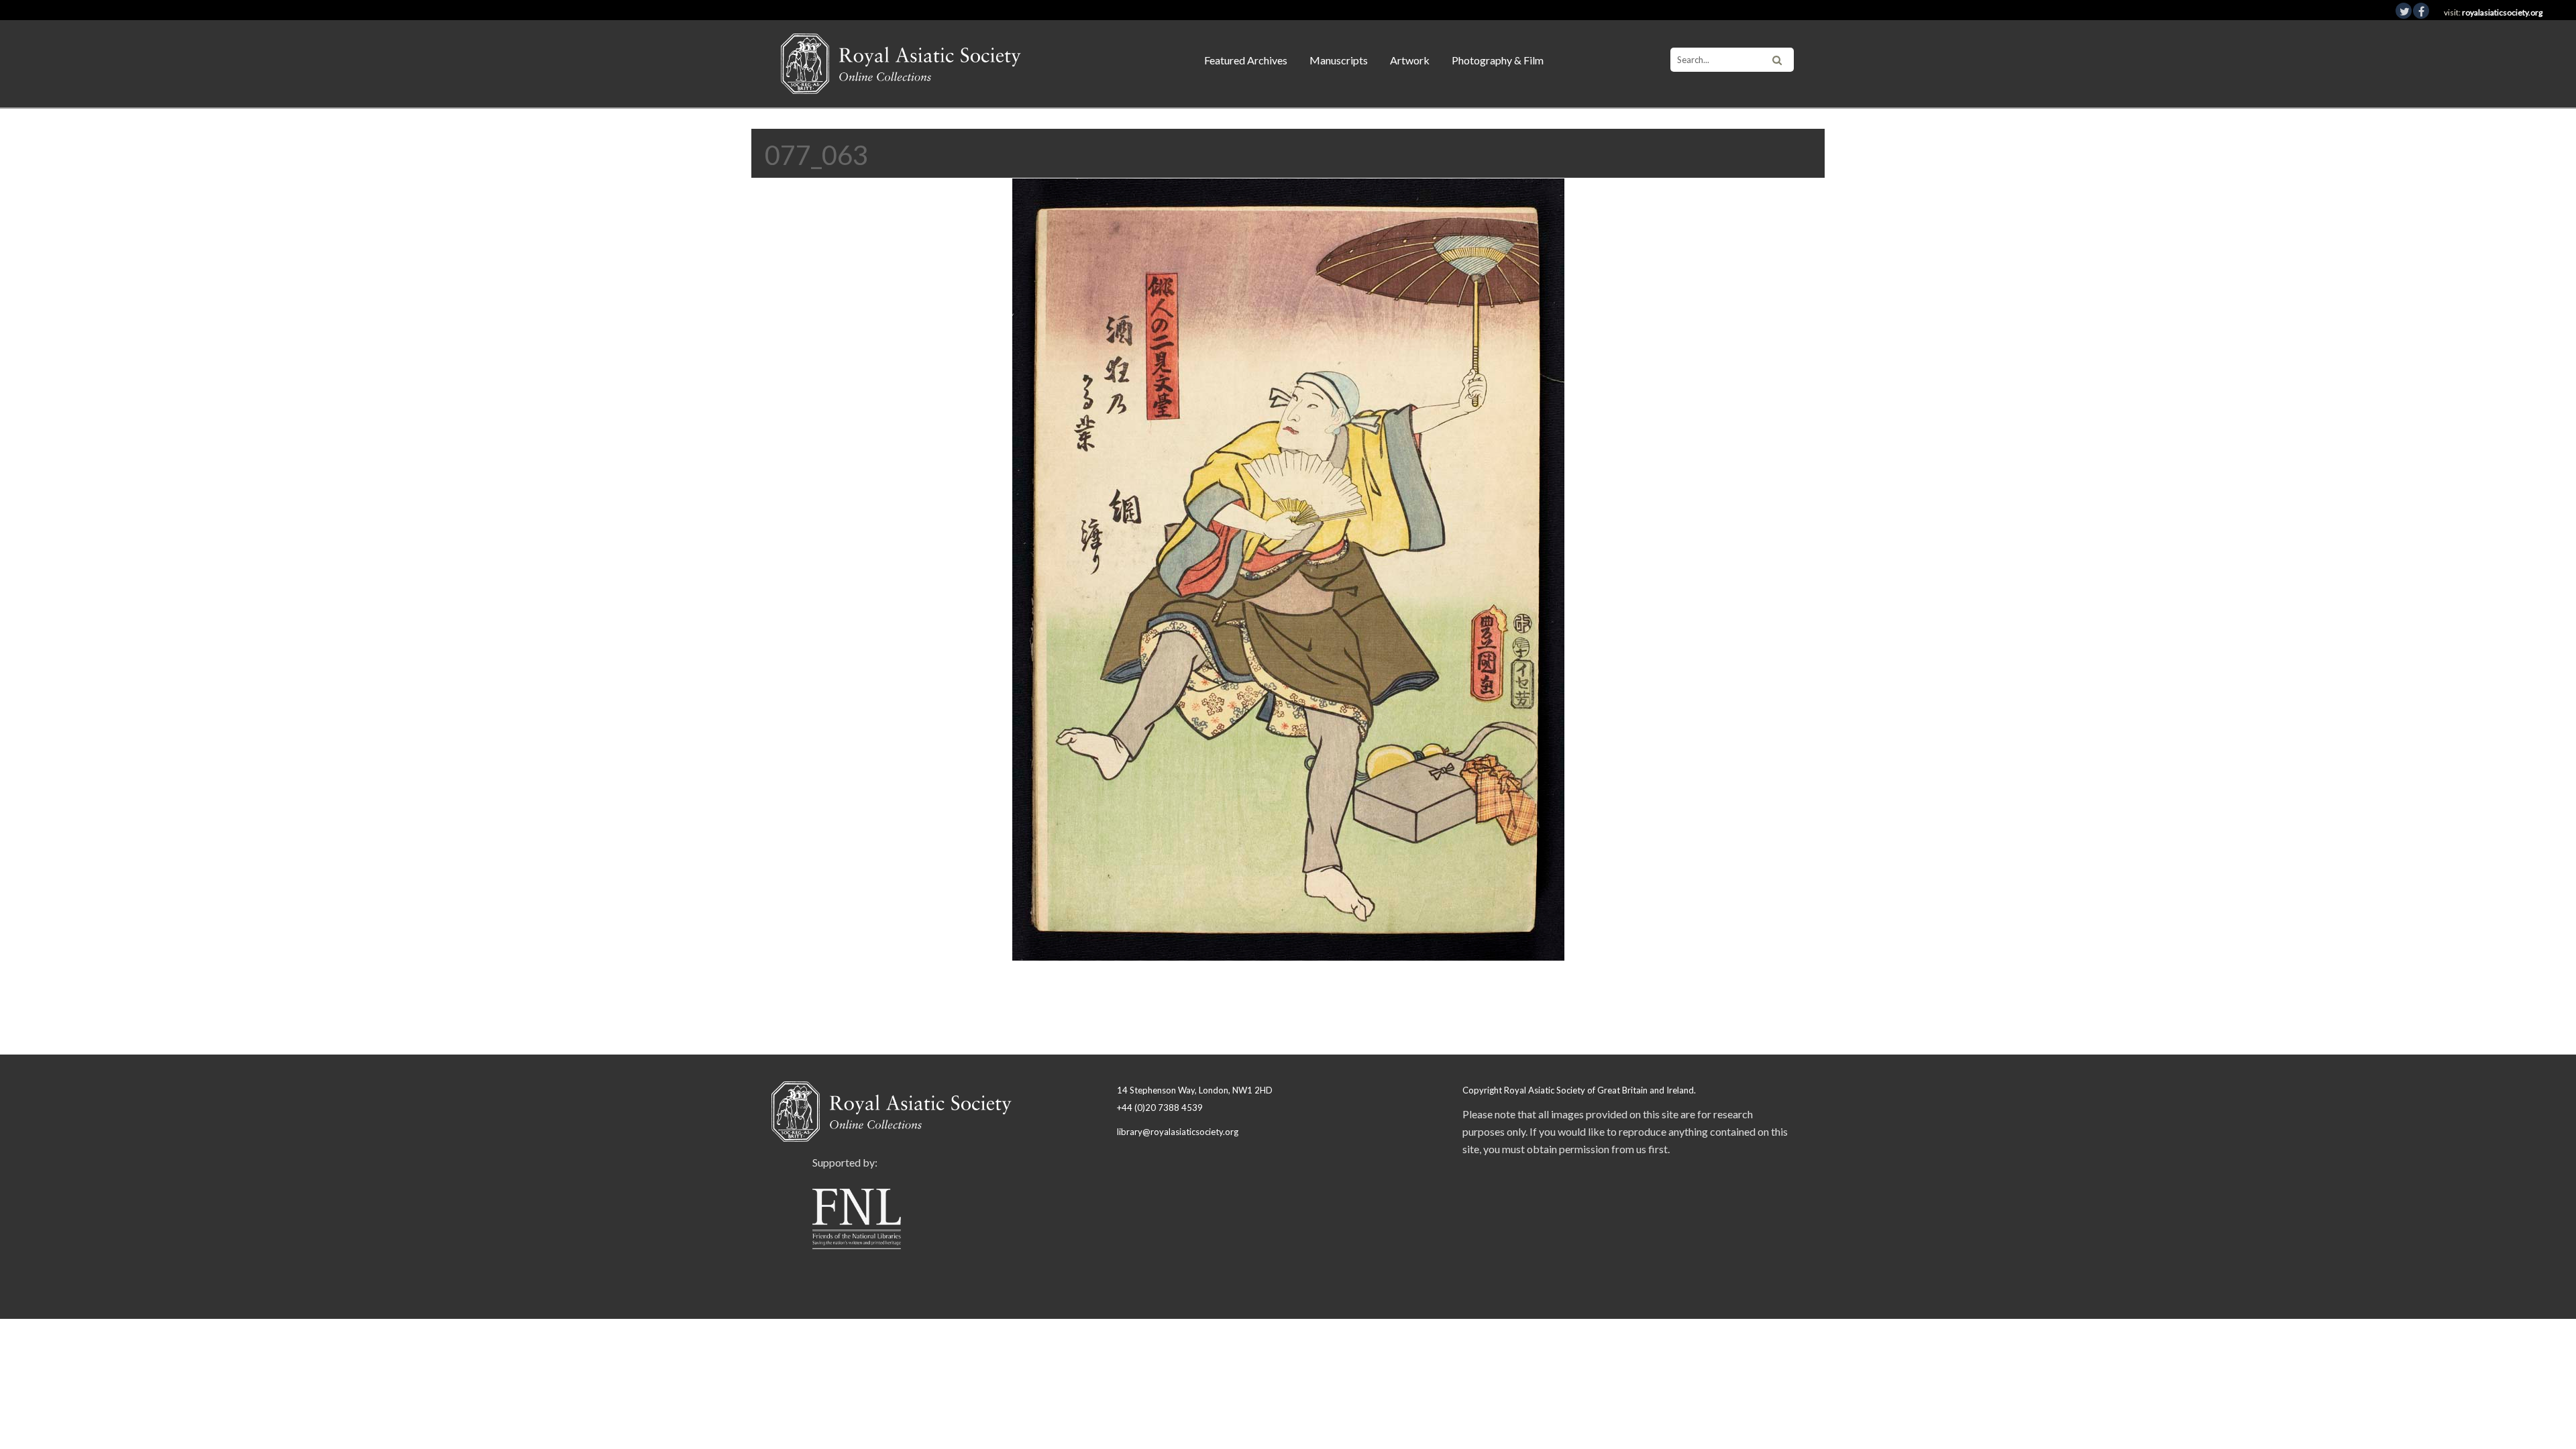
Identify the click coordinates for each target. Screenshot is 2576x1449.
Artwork (1410, 60)
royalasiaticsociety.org (2502, 12)
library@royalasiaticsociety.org (1178, 1132)
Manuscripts (1339, 60)
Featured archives (1246, 60)
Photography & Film (1498, 60)
